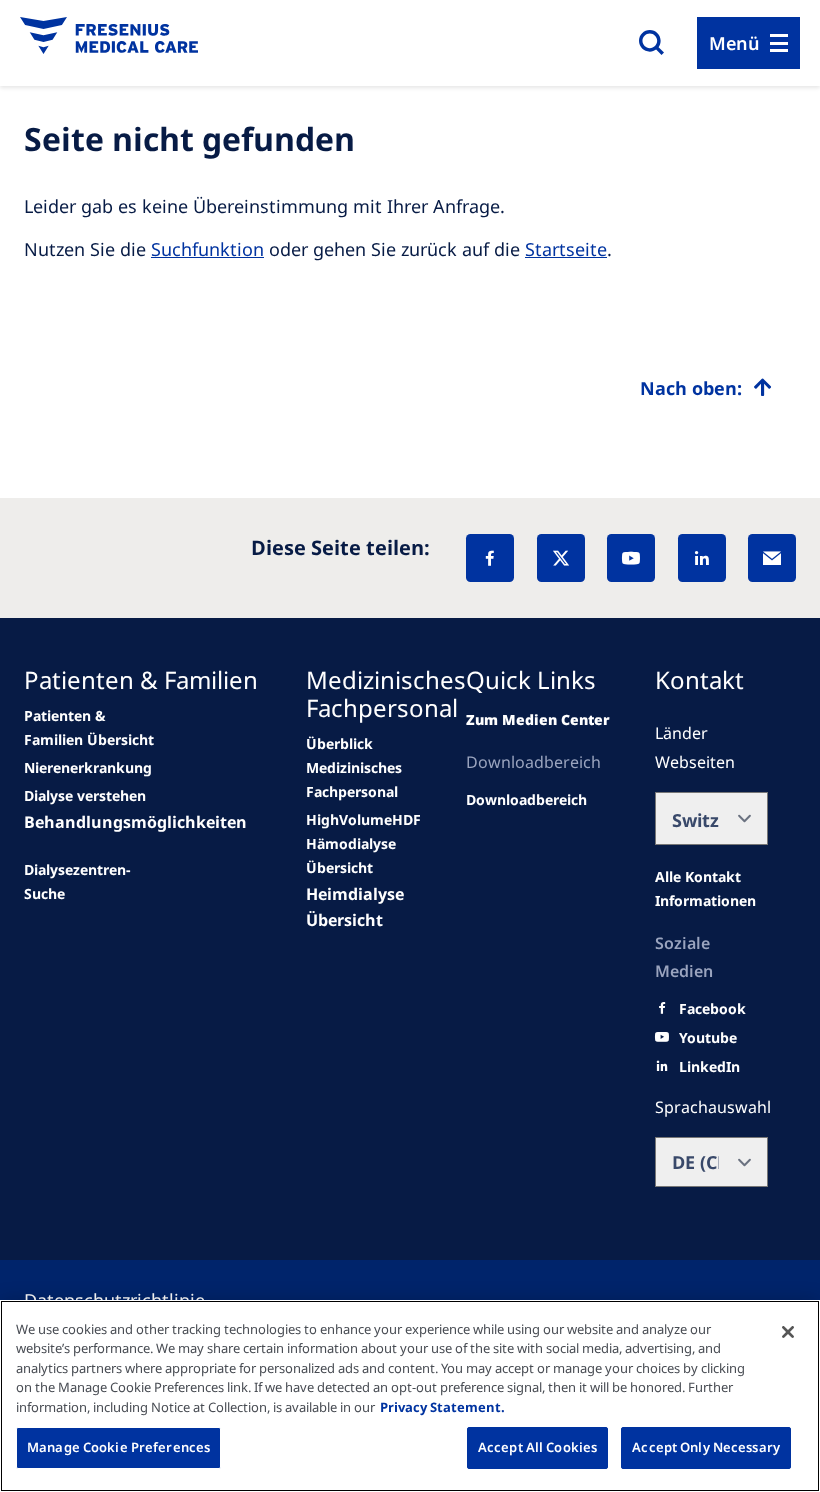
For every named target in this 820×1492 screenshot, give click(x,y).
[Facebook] (490, 558)
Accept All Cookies (537, 1447)
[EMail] (772, 558)
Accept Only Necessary (706, 1447)
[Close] (788, 1332)
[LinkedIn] (702, 558)
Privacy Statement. (442, 1407)
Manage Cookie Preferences (118, 1447)
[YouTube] (631, 558)
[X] (561, 558)
